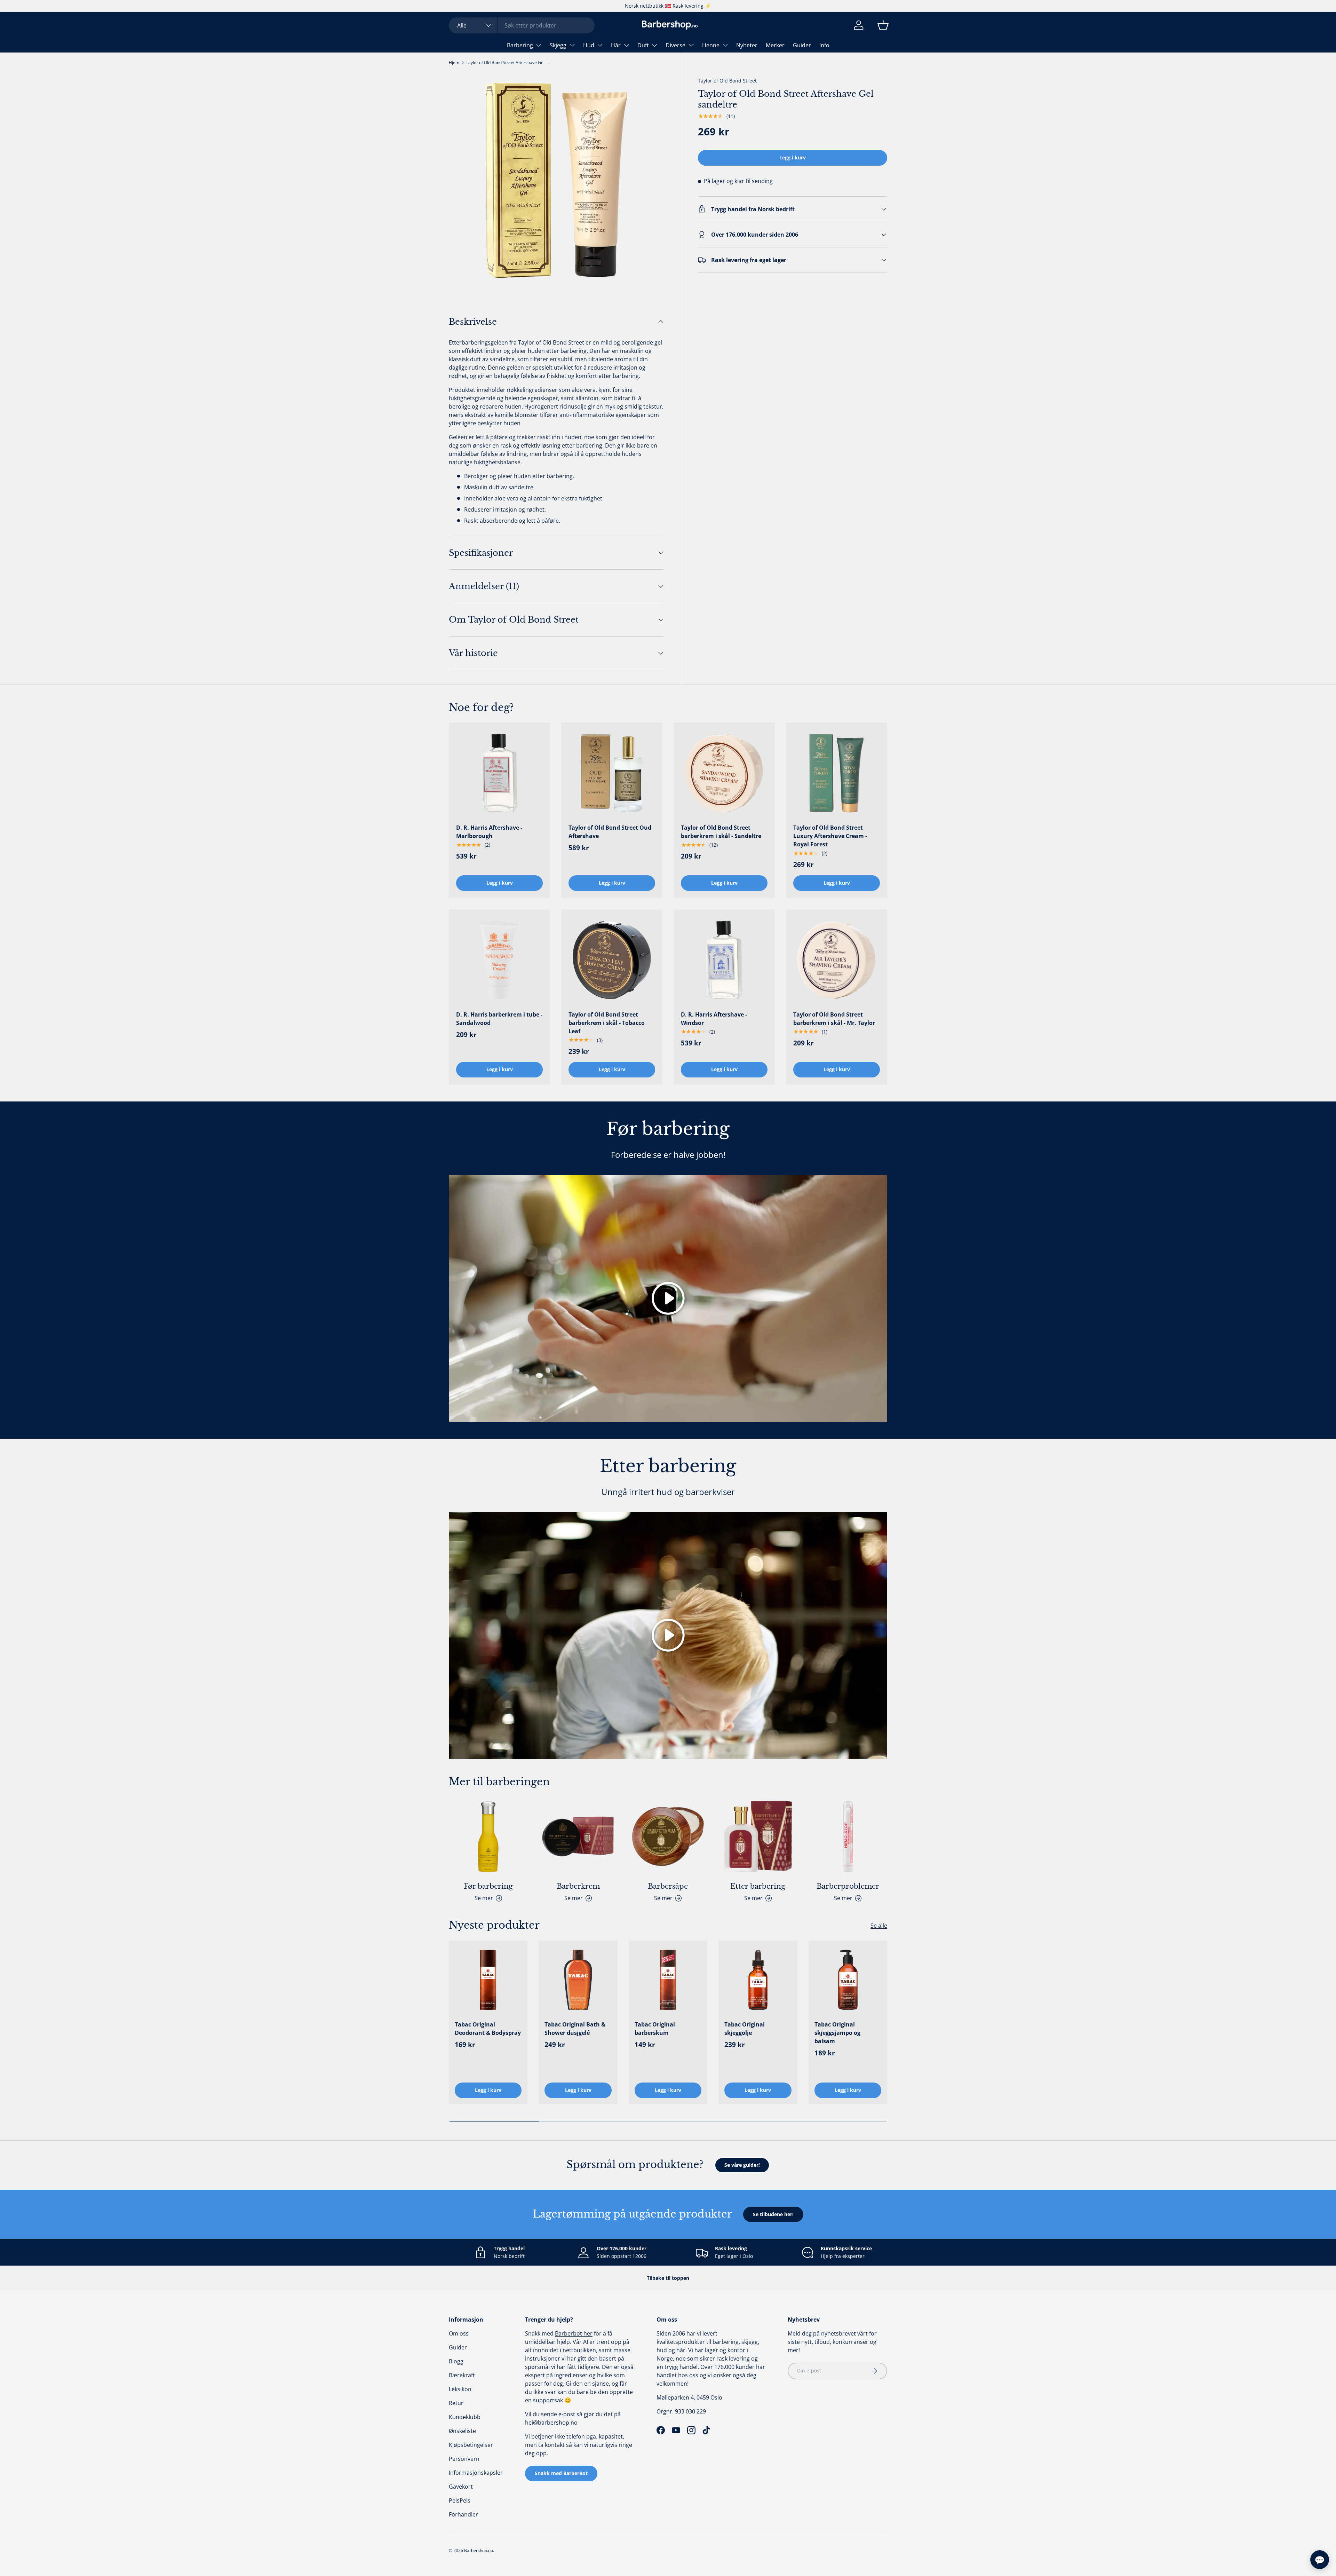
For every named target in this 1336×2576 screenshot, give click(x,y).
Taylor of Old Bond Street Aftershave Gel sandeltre (508, 62)
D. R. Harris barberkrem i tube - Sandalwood (499, 1019)
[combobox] (522, 25)
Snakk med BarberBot (561, 2473)
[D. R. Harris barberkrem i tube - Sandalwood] (499, 960)
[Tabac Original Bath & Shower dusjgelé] (578, 1980)
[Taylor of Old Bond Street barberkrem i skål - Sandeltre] (724, 773)
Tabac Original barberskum (655, 2029)
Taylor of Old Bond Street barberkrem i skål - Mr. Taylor (834, 1019)
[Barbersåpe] (668, 1836)
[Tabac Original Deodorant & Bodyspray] (488, 1980)
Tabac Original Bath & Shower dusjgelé (575, 2029)
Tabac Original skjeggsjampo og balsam (837, 2033)
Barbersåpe (668, 1886)
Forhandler (463, 2514)
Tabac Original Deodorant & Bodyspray (488, 2029)
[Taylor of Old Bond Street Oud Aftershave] (612, 773)
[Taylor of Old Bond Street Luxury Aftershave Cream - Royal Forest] (837, 773)
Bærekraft (462, 2375)
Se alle (879, 1926)
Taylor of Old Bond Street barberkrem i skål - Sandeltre (721, 832)
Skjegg (558, 45)
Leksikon (460, 2389)
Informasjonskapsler (476, 2473)
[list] (556, 180)
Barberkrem (578, 1886)
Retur (456, 2403)
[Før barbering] (488, 1836)
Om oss (459, 2333)
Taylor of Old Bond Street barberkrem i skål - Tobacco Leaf (607, 1023)
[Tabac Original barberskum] (668, 1980)
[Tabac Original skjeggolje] (758, 1980)
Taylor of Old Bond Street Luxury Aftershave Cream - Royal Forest (830, 836)
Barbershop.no (479, 2550)
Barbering (520, 45)
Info (824, 45)
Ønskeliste (462, 2431)
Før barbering (488, 1886)
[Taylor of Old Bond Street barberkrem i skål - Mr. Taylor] (837, 960)
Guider (802, 45)
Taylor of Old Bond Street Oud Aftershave (610, 832)
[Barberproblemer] (848, 1836)
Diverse (675, 45)
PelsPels (460, 2500)
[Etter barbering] (758, 1836)
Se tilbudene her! (773, 2214)
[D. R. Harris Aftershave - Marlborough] (499, 773)
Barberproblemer (848, 1886)
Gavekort (461, 2487)
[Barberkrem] (578, 1836)
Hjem (454, 62)
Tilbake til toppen (668, 2278)
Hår (616, 45)
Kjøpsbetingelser (471, 2445)
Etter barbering (758, 1886)
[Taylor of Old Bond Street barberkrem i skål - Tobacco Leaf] (612, 960)
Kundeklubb (465, 2417)
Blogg (456, 2361)
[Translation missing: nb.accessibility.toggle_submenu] (539, 45)
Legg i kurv (793, 157)
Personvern (464, 2459)
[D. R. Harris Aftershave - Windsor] (724, 960)
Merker (775, 45)
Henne (711, 45)
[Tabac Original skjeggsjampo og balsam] (848, 1980)
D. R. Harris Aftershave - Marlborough (489, 832)
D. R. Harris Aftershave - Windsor (714, 1019)
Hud (589, 45)
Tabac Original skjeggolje (745, 2029)
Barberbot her (574, 2333)
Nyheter (747, 45)
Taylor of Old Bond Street (727, 81)
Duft (643, 45)
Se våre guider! (742, 2165)
